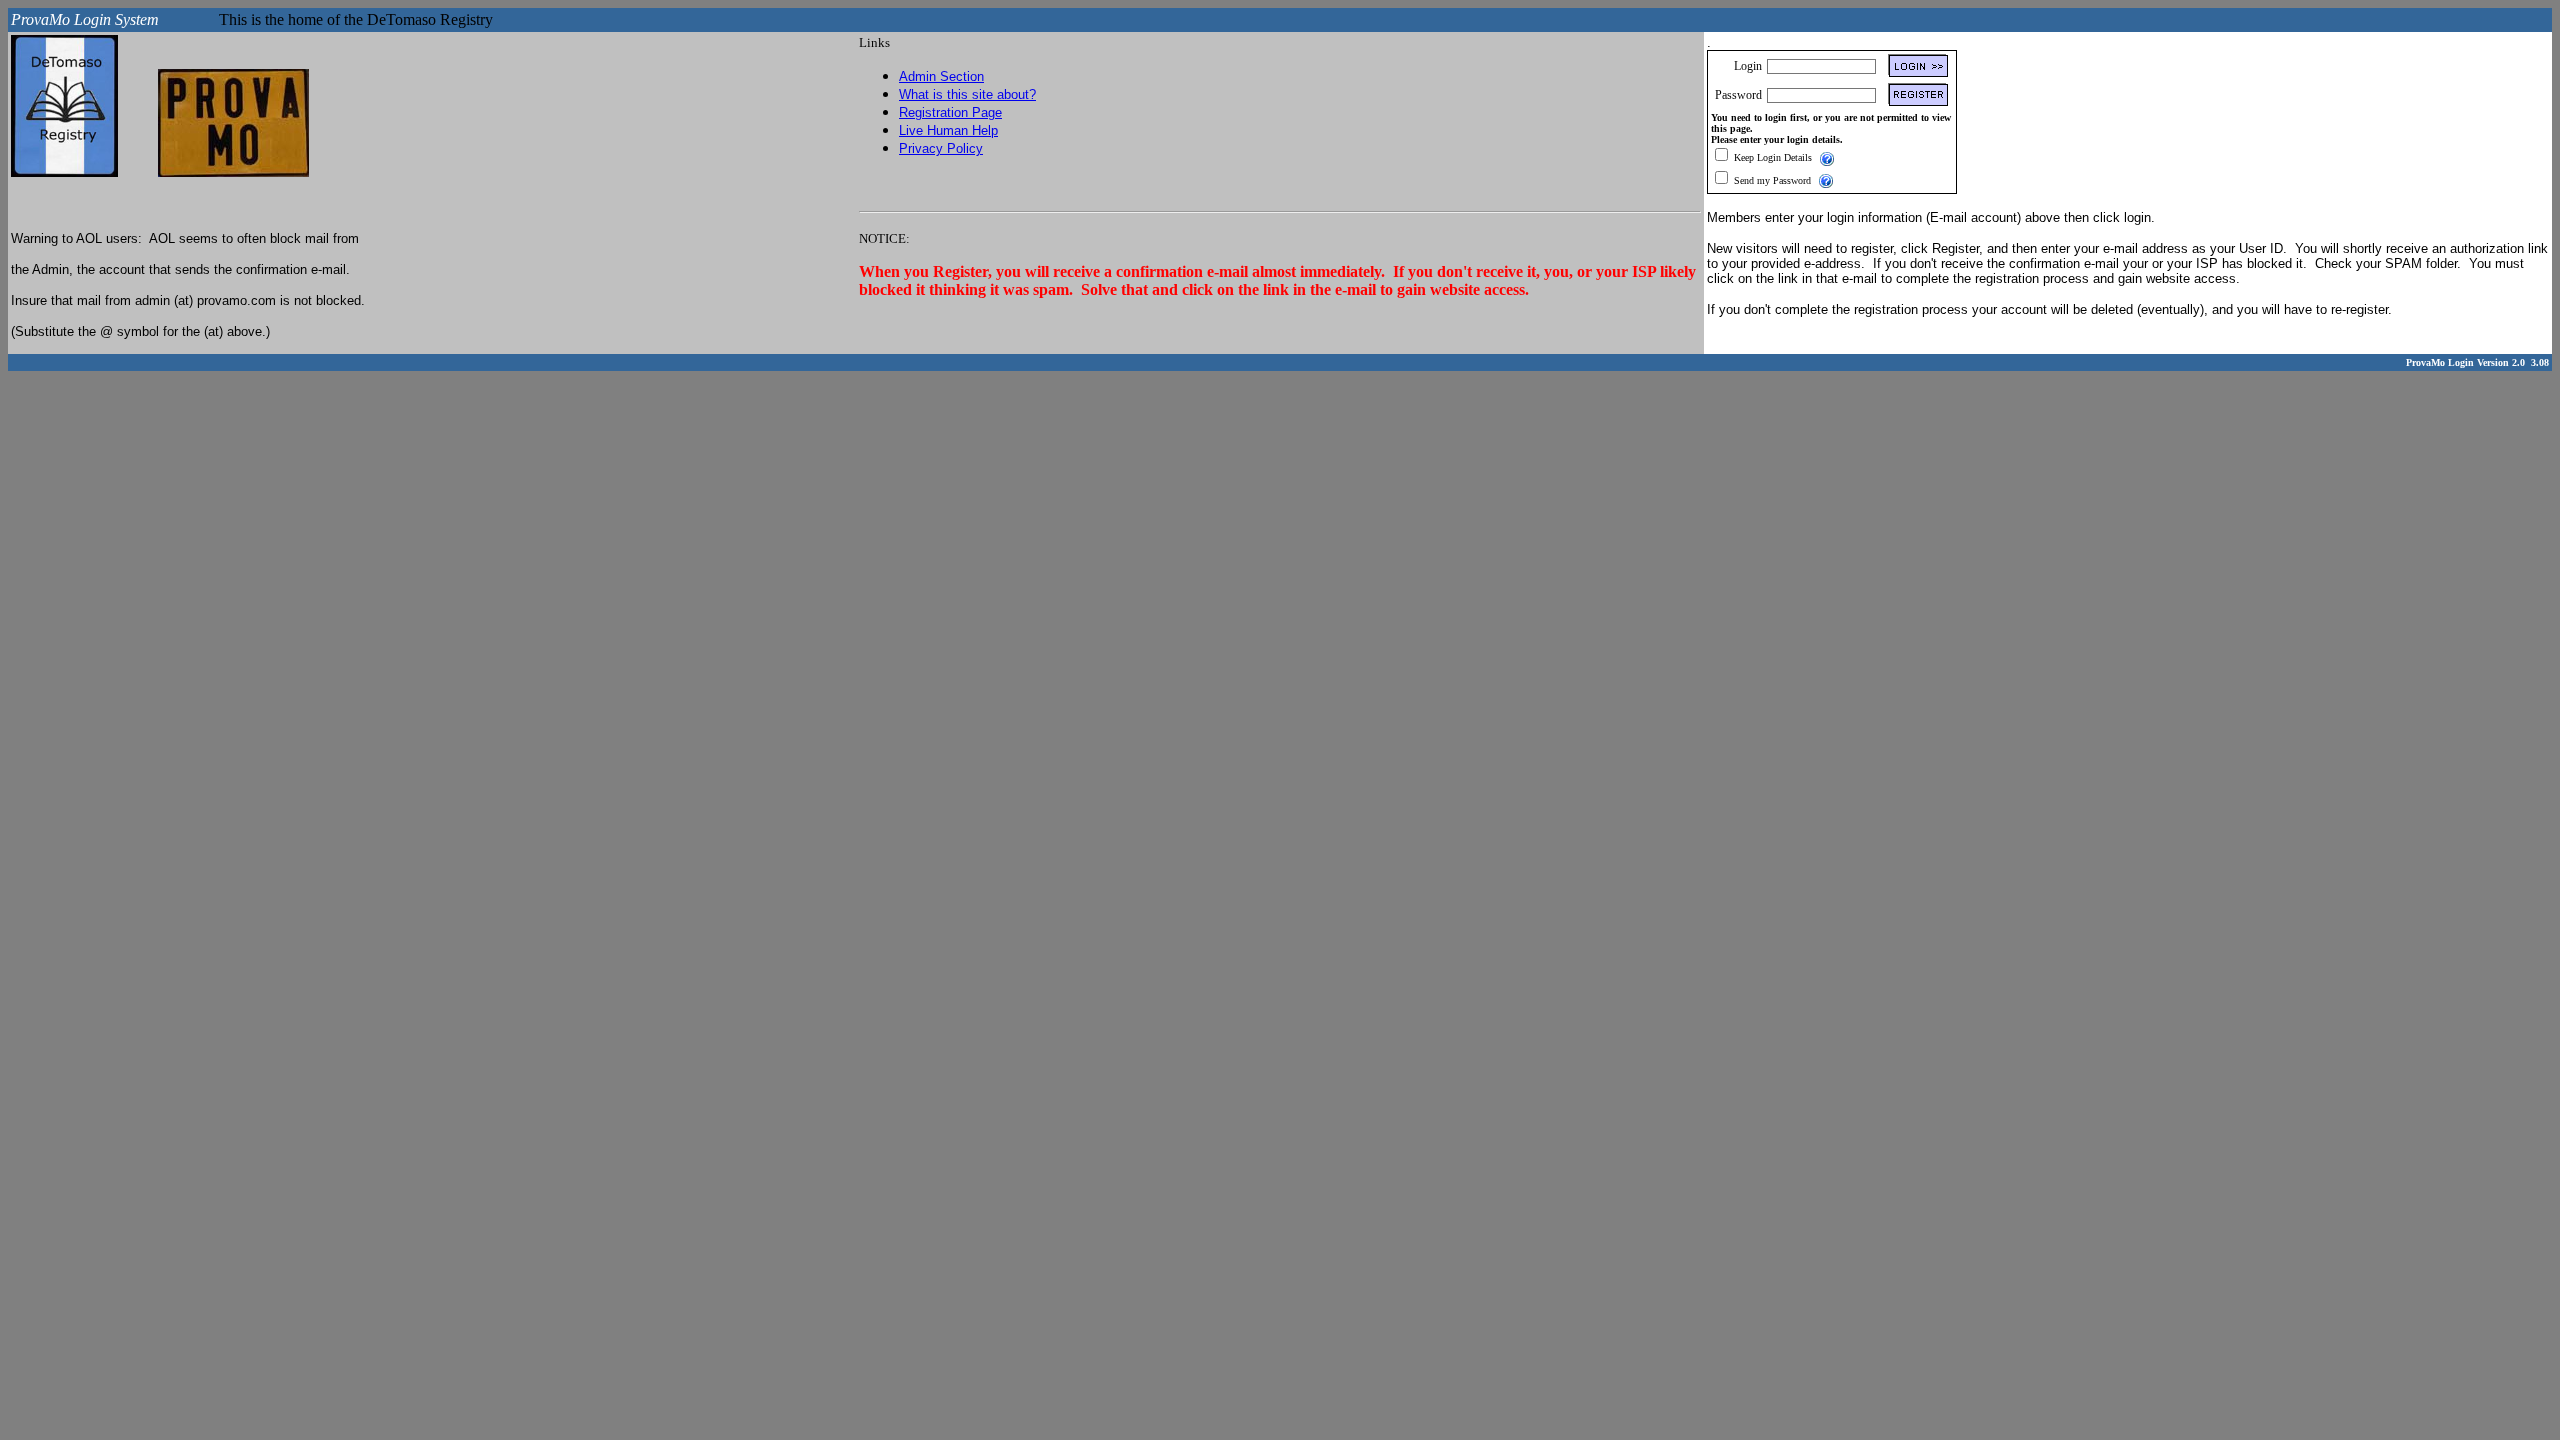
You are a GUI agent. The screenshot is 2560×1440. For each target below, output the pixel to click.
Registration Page (950, 112)
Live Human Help (948, 130)
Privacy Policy (941, 148)
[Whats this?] (1827, 157)
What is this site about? (967, 94)
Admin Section (941, 76)
